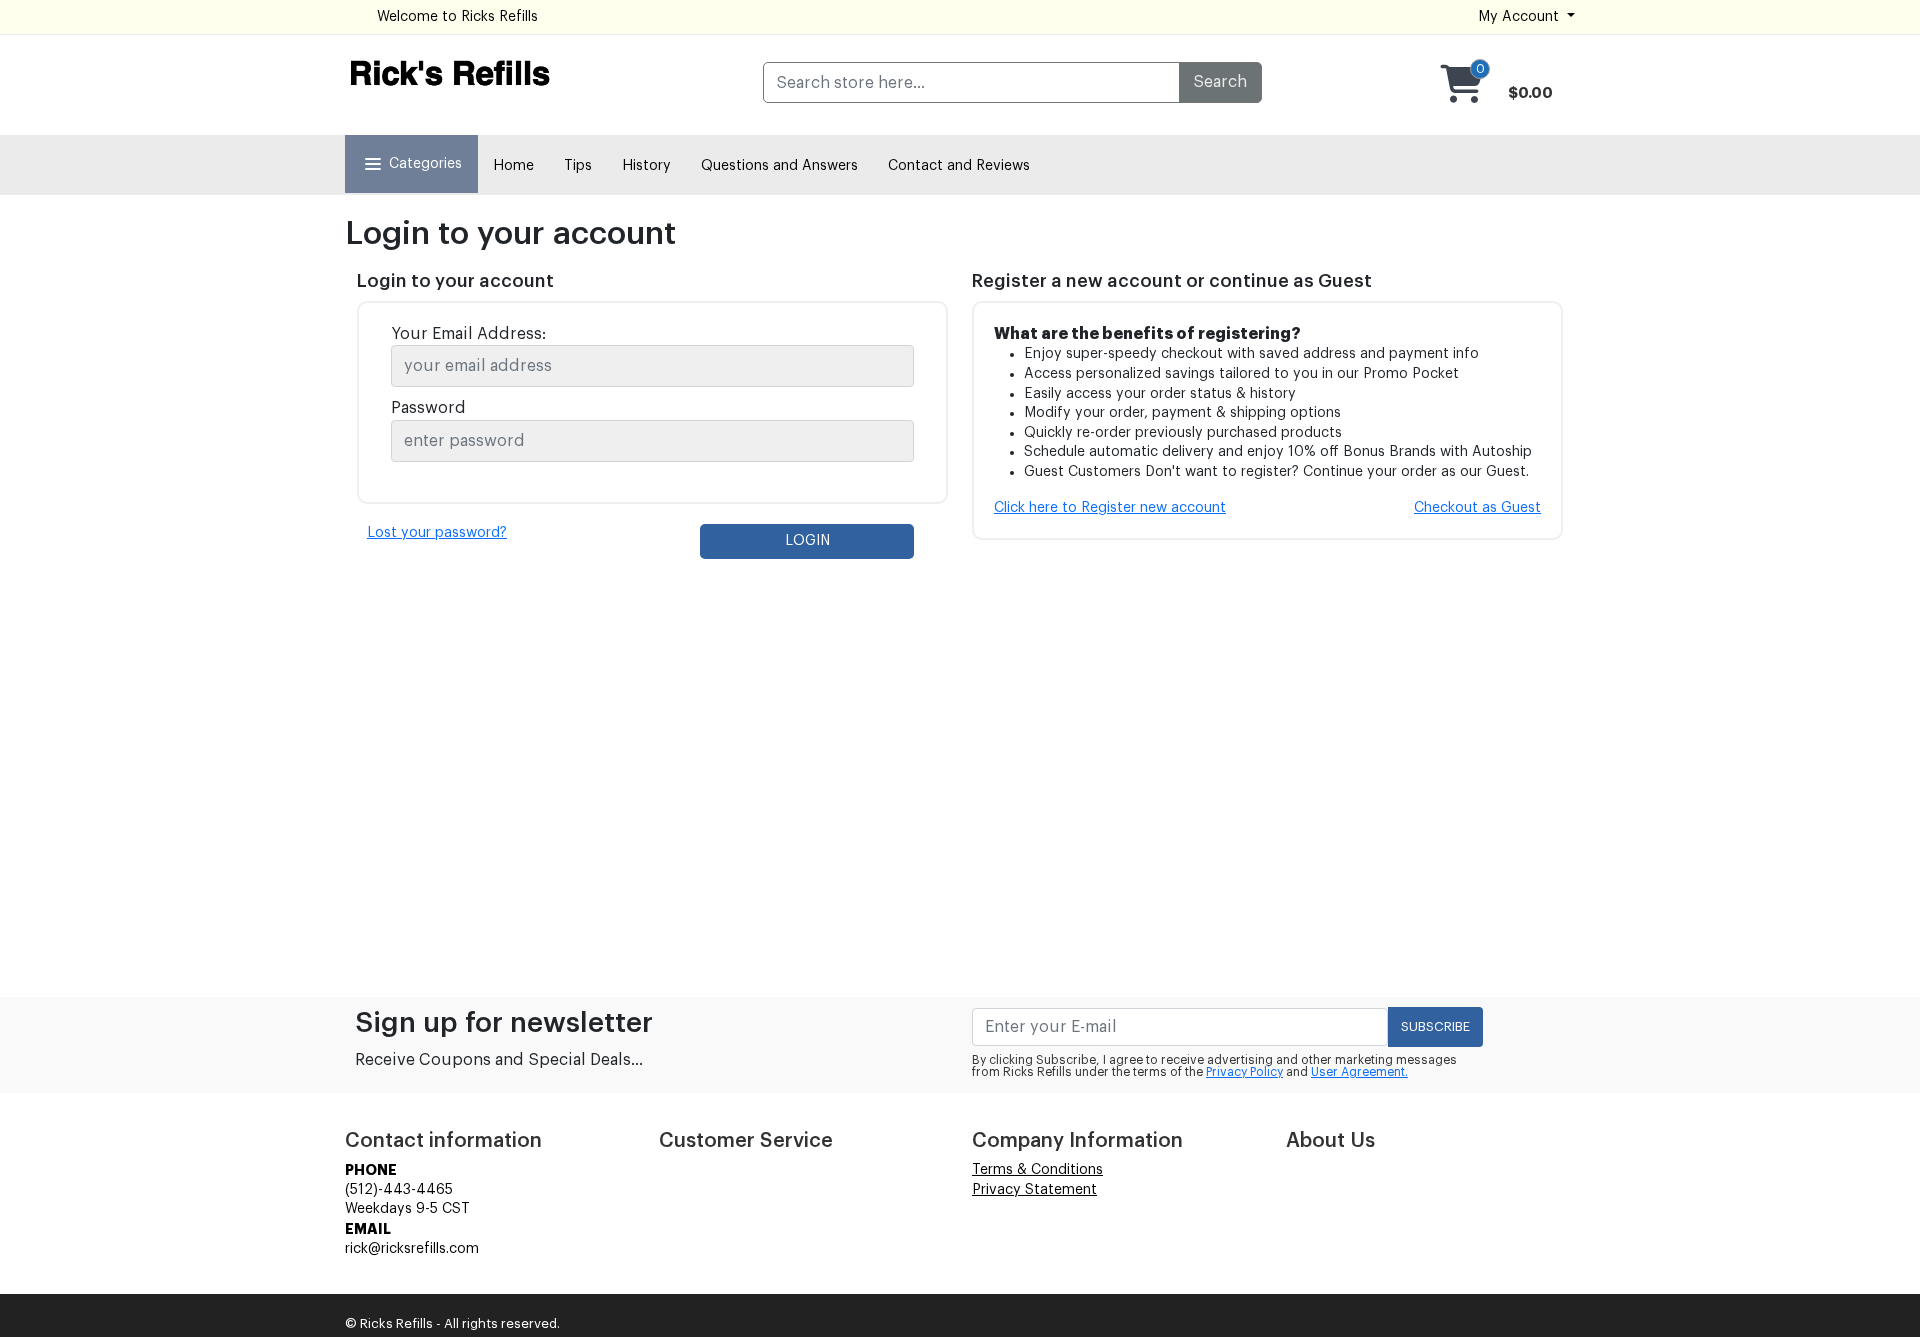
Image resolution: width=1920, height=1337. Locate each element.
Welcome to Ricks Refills (457, 17)
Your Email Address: (468, 334)
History (646, 166)
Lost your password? (437, 533)
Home (513, 166)
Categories (425, 164)
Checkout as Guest (1477, 508)
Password (428, 408)
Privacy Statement (1034, 1190)
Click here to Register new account (1110, 508)
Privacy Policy (1244, 1072)
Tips (578, 166)
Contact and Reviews (959, 166)
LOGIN (807, 541)
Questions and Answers (779, 166)
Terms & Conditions (1037, 1170)
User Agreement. (1359, 1072)
